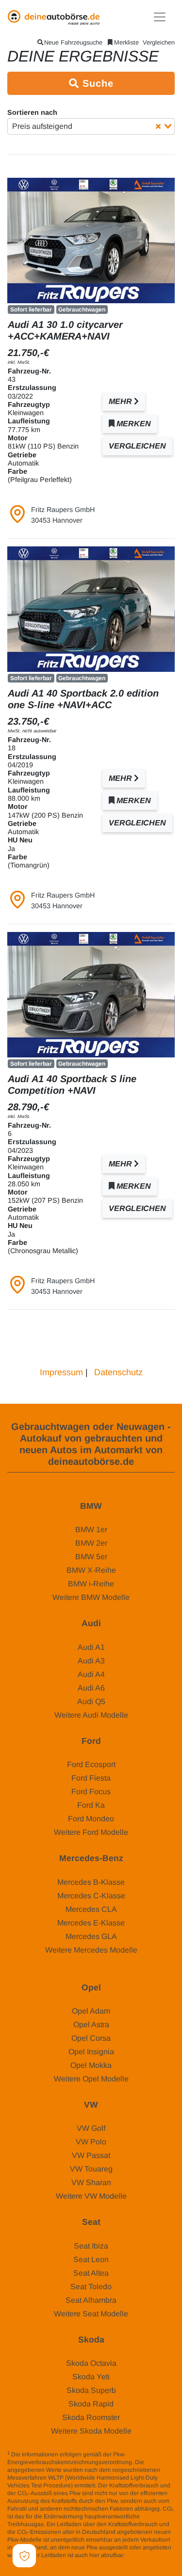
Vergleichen (159, 42)
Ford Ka (91, 1805)
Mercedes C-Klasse (91, 1896)
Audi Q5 (91, 1701)
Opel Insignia (91, 2052)
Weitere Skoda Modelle (91, 2431)
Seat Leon (91, 2259)
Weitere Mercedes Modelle (91, 1950)
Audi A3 (91, 1661)
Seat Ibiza (91, 2246)
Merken (133, 424)
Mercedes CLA (91, 1909)
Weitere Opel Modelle (91, 2079)
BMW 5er (91, 1557)
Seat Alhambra (91, 2300)
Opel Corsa (91, 2038)
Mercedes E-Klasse (91, 1923)
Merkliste (126, 42)
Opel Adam (91, 2011)
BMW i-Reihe (91, 1584)
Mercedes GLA (91, 1936)
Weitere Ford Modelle (91, 1832)
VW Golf (91, 2128)
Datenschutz (118, 1372)
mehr (121, 401)
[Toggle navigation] (160, 17)
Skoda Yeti (91, 2377)
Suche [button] (96, 83)
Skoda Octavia (91, 2363)
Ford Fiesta (91, 1778)
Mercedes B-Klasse (91, 1882)
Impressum (61, 1372)
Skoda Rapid (91, 2404)
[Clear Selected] (158, 126)
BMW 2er (91, 1543)
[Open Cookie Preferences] (24, 2556)
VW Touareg (91, 2169)
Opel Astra (91, 2025)
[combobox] (91, 126)
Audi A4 (91, 1674)
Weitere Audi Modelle (91, 1715)
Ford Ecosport (91, 1764)
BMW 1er (91, 1529)
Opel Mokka (91, 2065)
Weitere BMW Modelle (91, 1597)
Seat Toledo (91, 2287)
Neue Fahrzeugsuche (73, 42)
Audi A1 (91, 1647)
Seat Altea (91, 2273)
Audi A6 (91, 1688)
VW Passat (91, 2155)
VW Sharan (91, 2182)
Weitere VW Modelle (91, 2196)
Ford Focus (91, 1792)
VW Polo (91, 2142)
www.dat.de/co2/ (148, 2555)
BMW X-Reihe (91, 1570)
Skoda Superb (91, 2390)
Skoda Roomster (91, 2417)
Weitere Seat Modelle (91, 2314)
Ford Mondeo (91, 1819)
